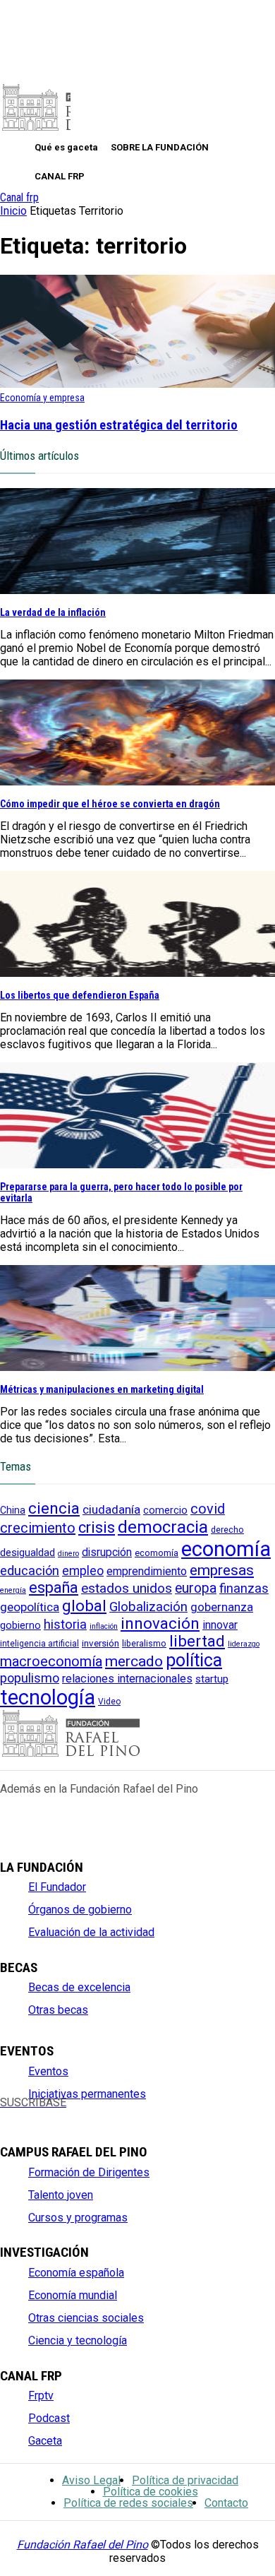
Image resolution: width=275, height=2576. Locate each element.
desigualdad (28, 1553)
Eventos (48, 2071)
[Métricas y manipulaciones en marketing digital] (137, 1367)
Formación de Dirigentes (89, 2172)
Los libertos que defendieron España (80, 995)
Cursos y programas (78, 2218)
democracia (163, 1527)
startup (212, 1679)
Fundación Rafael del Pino (82, 2545)
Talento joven (61, 2195)
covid (208, 1509)
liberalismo (144, 1643)
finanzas (244, 1589)
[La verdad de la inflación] (137, 590)
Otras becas (58, 2010)
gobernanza (222, 1607)
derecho (227, 1530)
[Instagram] (55, 2114)
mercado (134, 1661)
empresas (222, 1570)
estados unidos (127, 1588)
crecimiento (38, 1528)
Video (109, 1702)
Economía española (76, 2273)
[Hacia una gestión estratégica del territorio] (137, 384)
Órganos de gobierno (80, 1910)
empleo (83, 1571)
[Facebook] (8, 2114)
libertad (197, 1641)
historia (65, 1625)
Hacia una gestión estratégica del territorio (119, 425)
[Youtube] (79, 2114)
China (13, 1510)
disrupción (107, 1553)
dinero (68, 1554)
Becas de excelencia (79, 1987)
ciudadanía (111, 1509)
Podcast (49, 2418)
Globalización (148, 1607)
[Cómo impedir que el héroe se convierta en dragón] (137, 782)
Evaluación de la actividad (91, 1932)
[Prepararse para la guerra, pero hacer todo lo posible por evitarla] (137, 1164)
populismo (30, 1678)
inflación (104, 1626)
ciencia (54, 1508)
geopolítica (30, 1607)
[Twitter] (31, 2114)
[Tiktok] (149, 2114)
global (84, 1605)
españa (54, 1587)
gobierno (20, 1626)
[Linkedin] (103, 2114)
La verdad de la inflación (53, 612)
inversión (100, 1643)
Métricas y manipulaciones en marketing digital (102, 1389)
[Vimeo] (126, 2114)
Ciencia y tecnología (78, 2340)
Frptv (41, 2396)
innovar (220, 1625)
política (194, 1660)
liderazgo (244, 1644)
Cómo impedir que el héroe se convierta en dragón (110, 804)
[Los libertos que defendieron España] (137, 973)
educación (30, 1571)
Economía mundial (73, 2295)
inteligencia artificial (39, 1644)
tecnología (48, 1697)
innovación (160, 1624)
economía (226, 1549)
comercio (165, 1510)
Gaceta (45, 2441)
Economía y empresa (42, 398)
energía (13, 1590)
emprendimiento (147, 1571)
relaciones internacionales (127, 1679)
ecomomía (157, 1553)
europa (196, 1588)
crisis (97, 1527)
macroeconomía (51, 1661)
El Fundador (57, 1887)
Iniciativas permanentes (87, 2094)
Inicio (13, 211)
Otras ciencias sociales (86, 2318)
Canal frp (19, 197)
